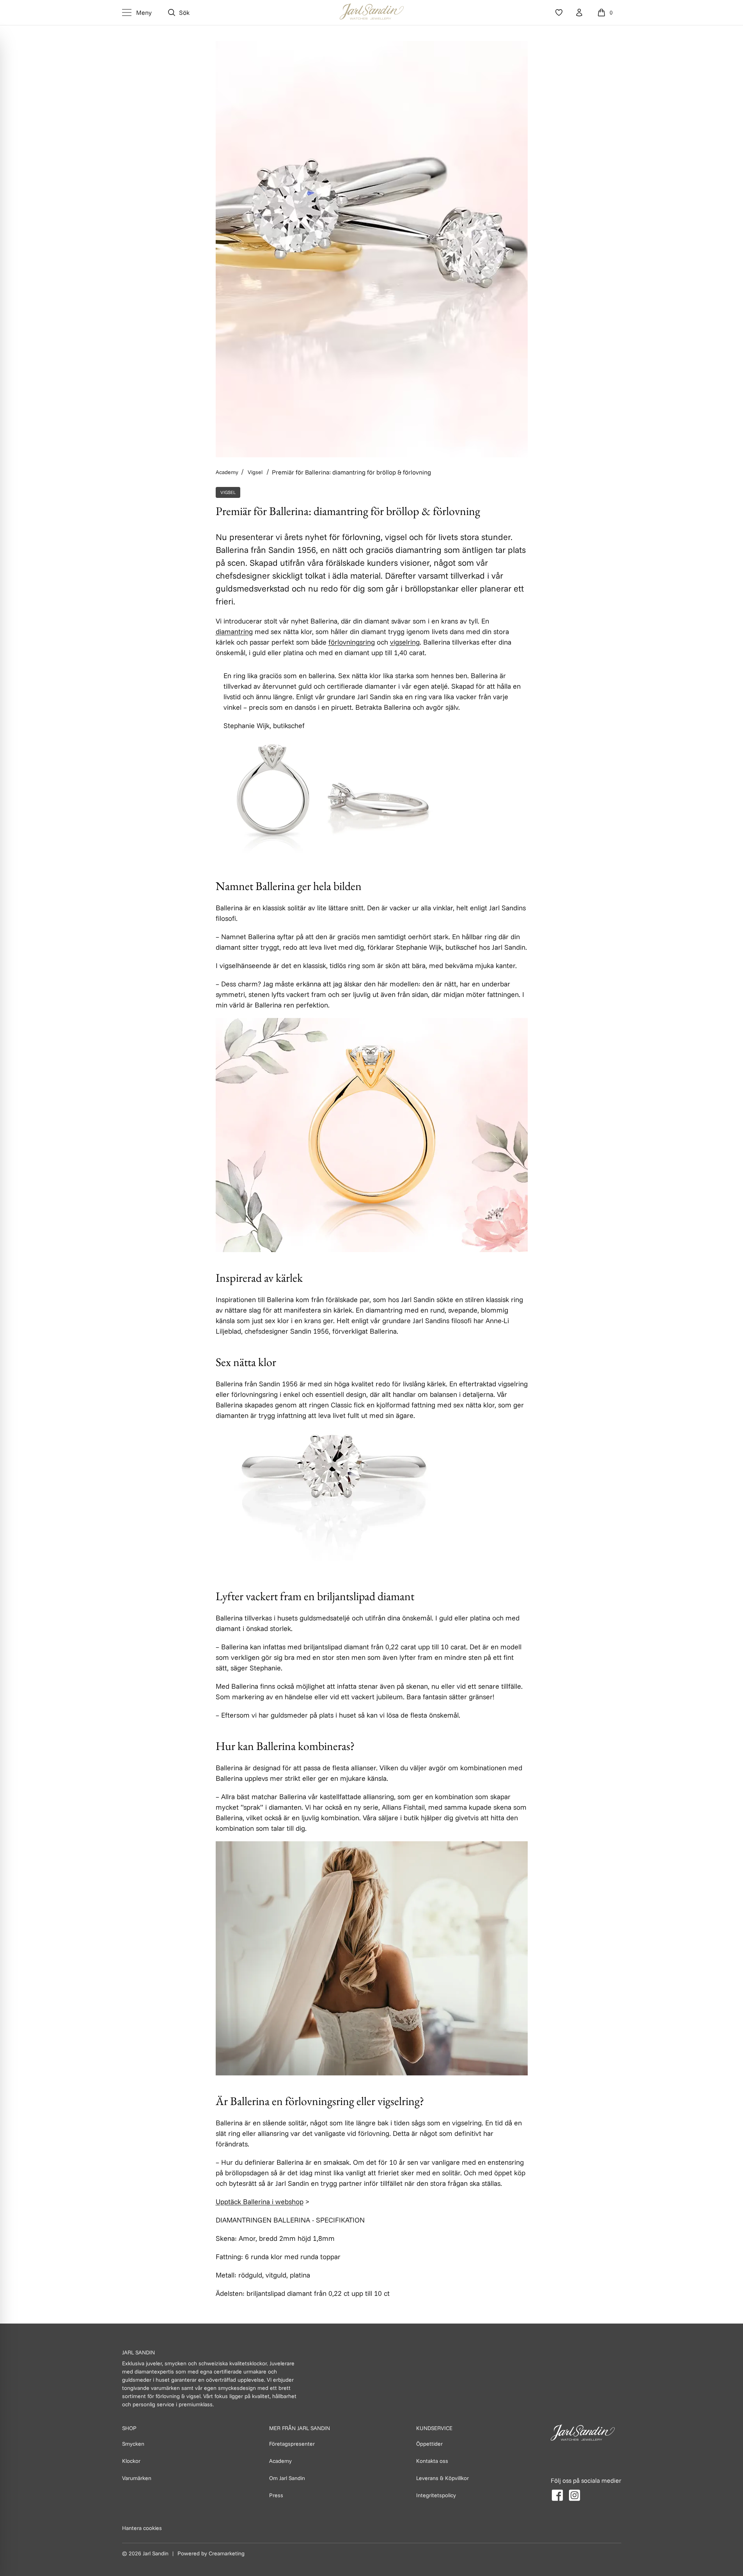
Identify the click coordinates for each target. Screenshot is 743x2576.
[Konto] (579, 12)
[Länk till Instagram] (575, 2495)
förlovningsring (352, 642)
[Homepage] (372, 12)
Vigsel (228, 492)
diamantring (234, 632)
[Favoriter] (559, 12)
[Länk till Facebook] (557, 2495)
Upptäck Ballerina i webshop (260, 2202)
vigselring (405, 642)
